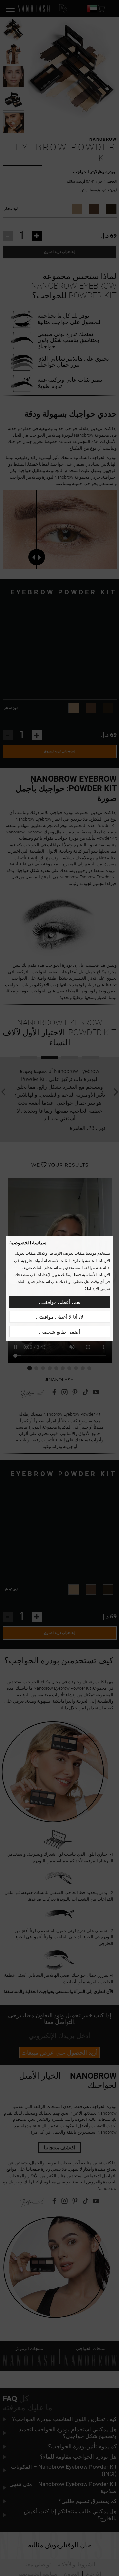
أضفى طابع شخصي (59, 1332)
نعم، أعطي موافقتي (60, 1302)
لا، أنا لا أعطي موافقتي (60, 1317)
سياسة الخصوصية (28, 1243)
